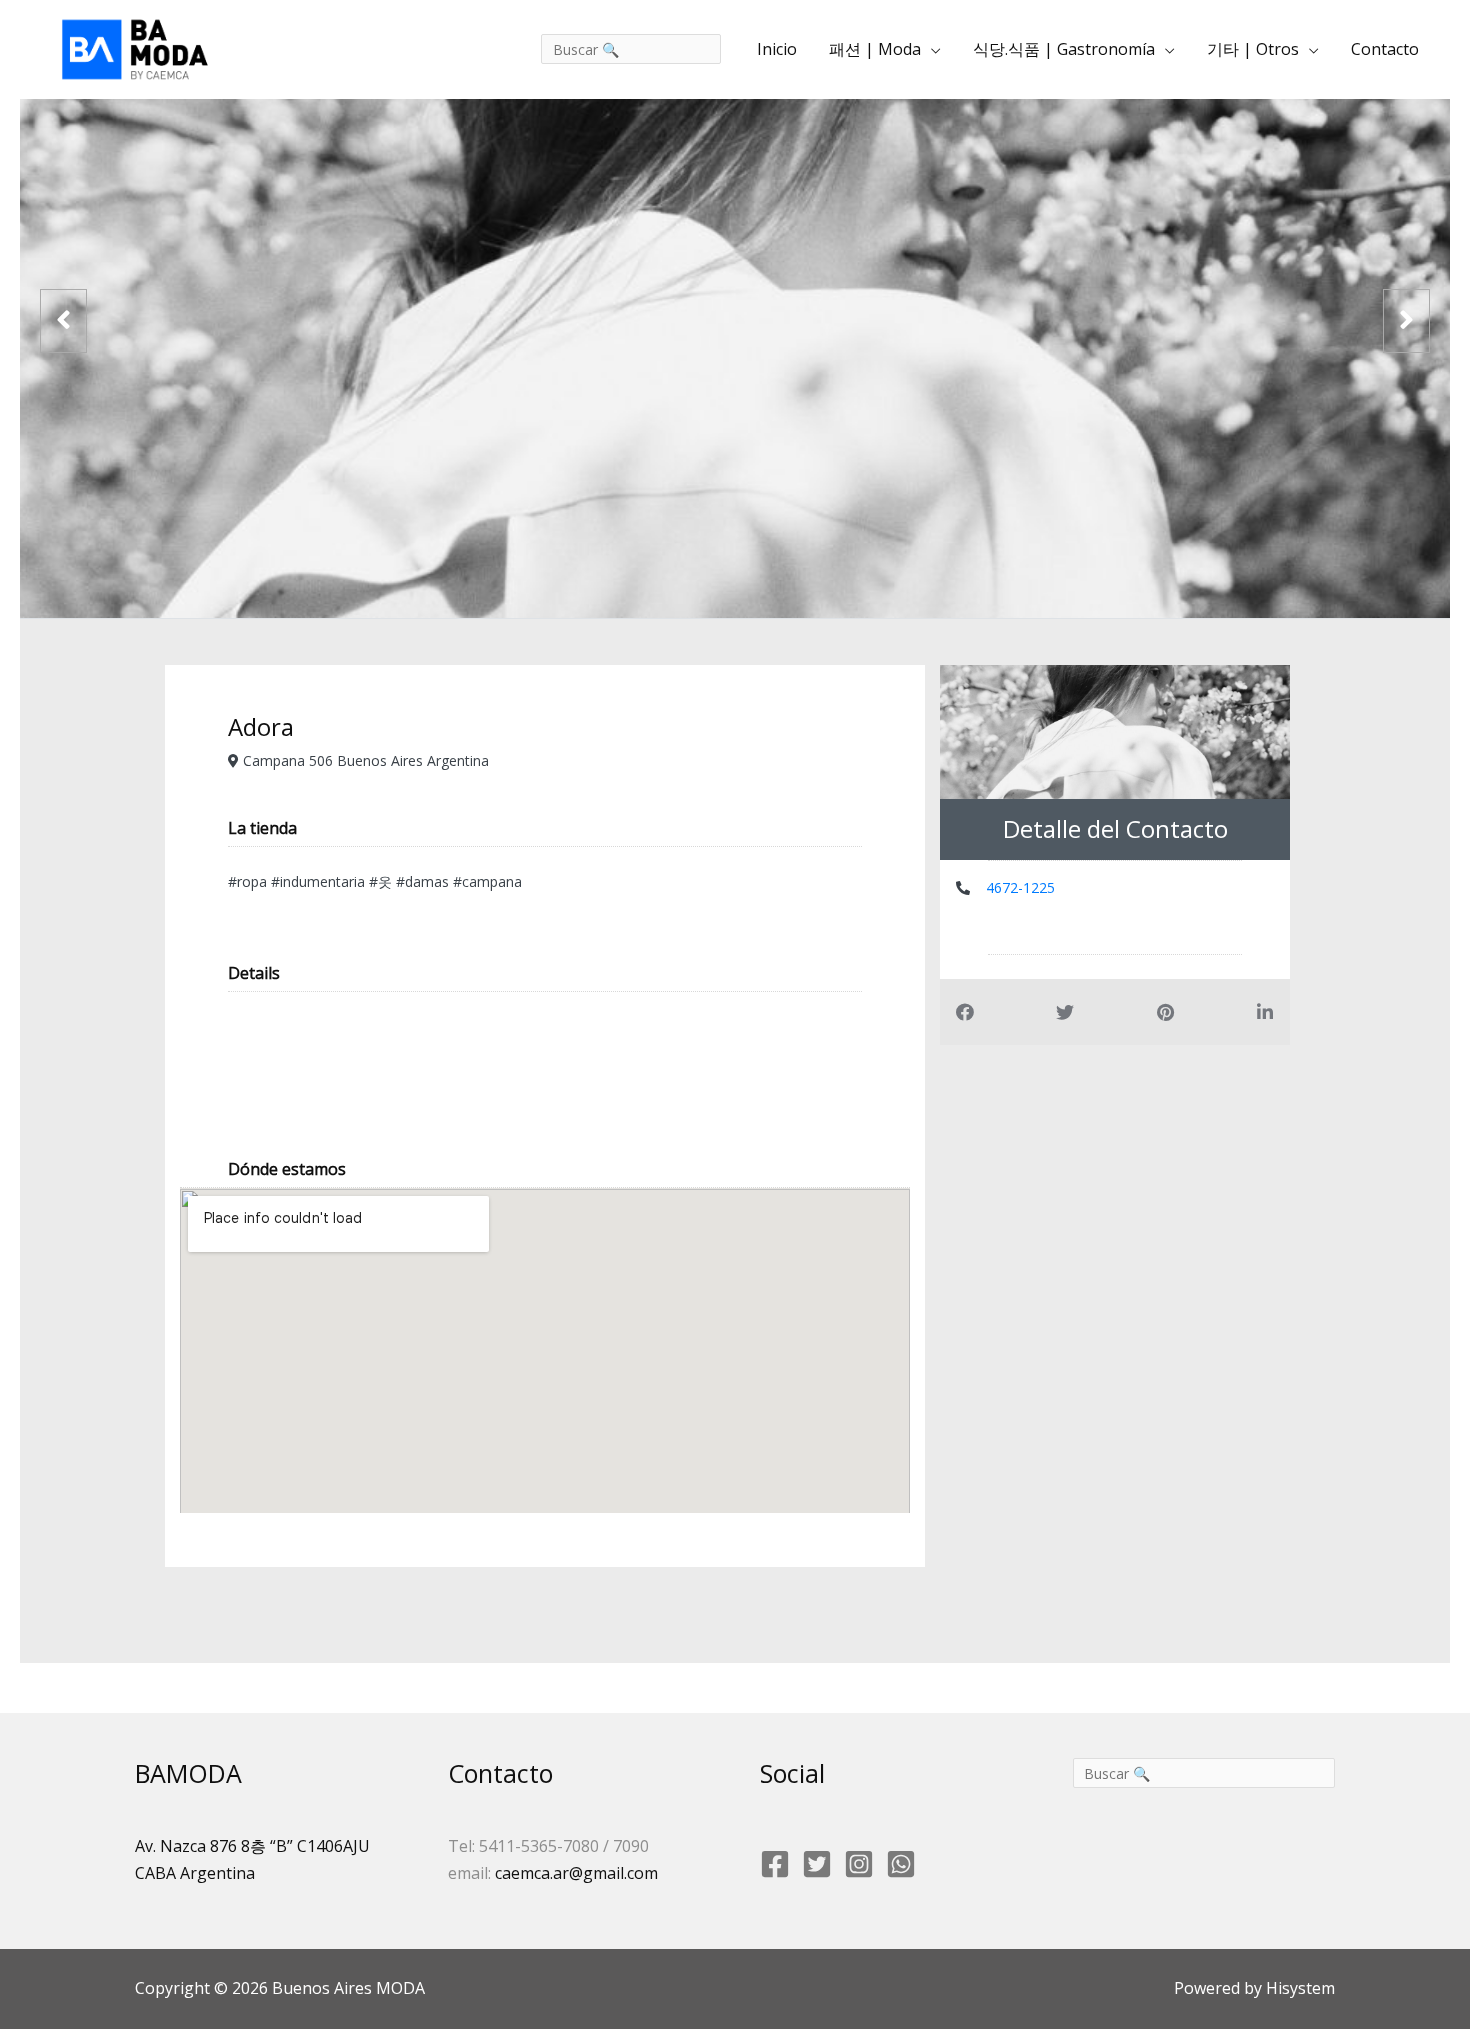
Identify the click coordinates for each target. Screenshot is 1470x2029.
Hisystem (1298, 1988)
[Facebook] (775, 1864)
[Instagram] (859, 1864)
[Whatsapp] (901, 1864)
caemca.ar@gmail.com (576, 1873)
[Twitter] (817, 1864)
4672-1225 (1020, 887)
